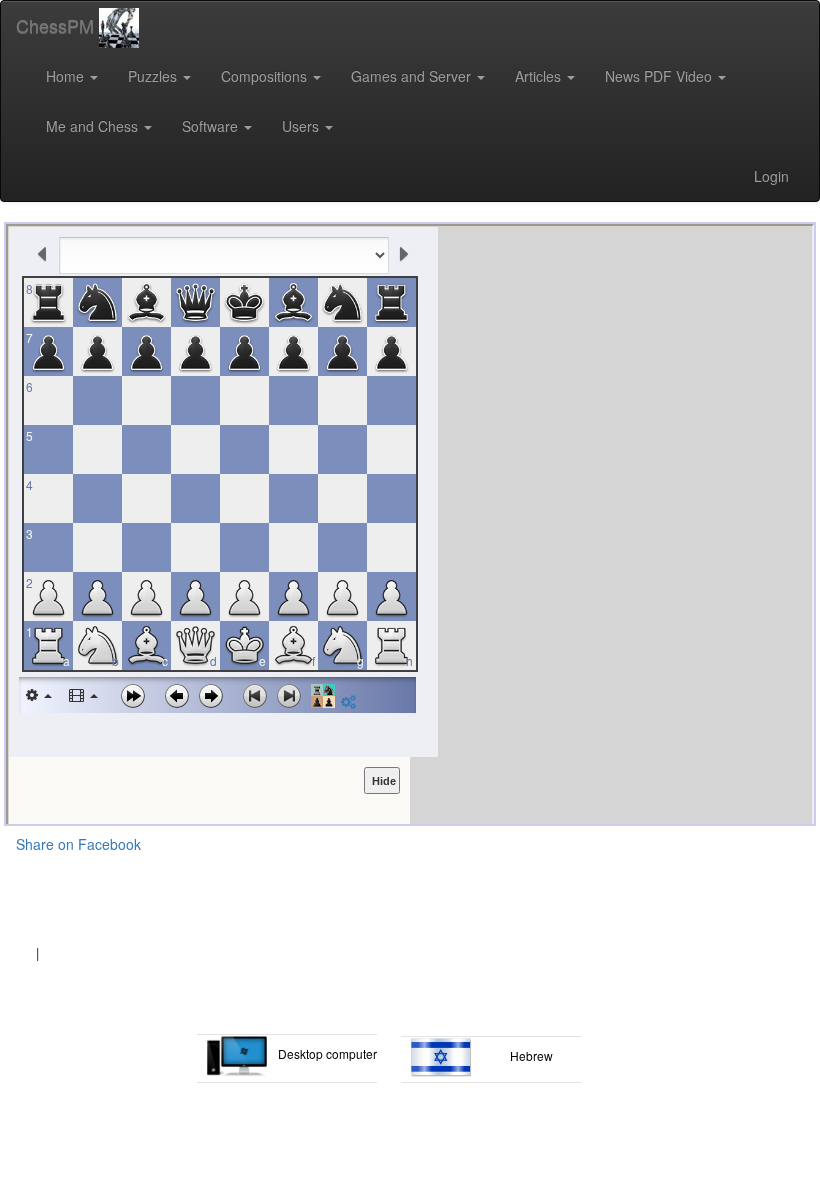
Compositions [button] (266, 76)
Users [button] (302, 126)
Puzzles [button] (154, 76)
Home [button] (67, 76)
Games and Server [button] (413, 76)
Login (771, 176)
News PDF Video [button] (660, 76)
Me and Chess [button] (94, 126)
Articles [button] (540, 76)
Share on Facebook (78, 844)
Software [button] (212, 126)
